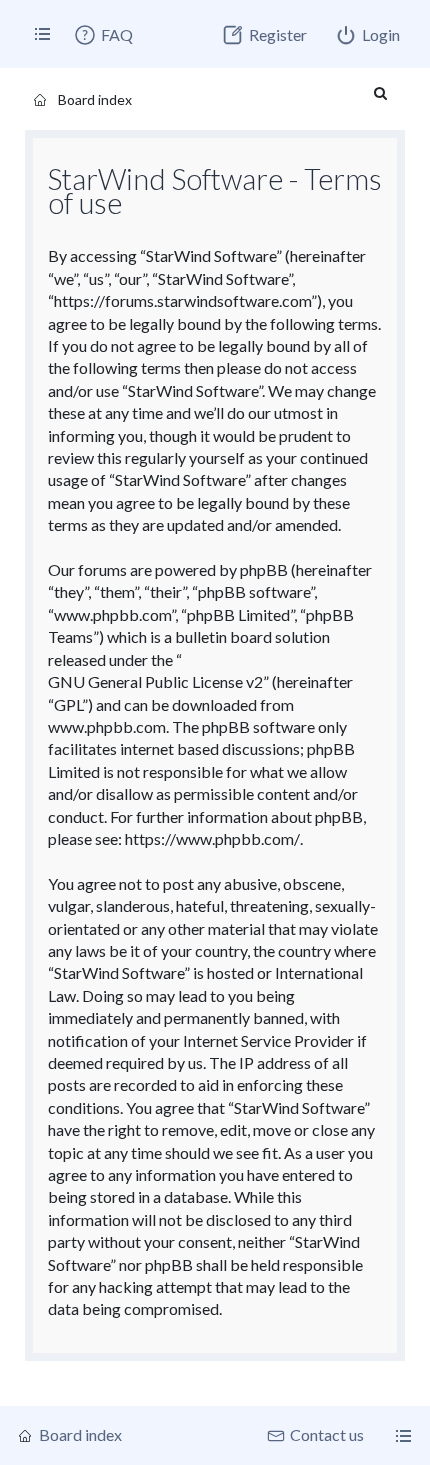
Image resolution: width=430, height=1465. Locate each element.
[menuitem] (103, 35)
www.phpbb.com (107, 726)
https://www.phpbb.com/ (212, 838)
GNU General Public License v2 (155, 681)
